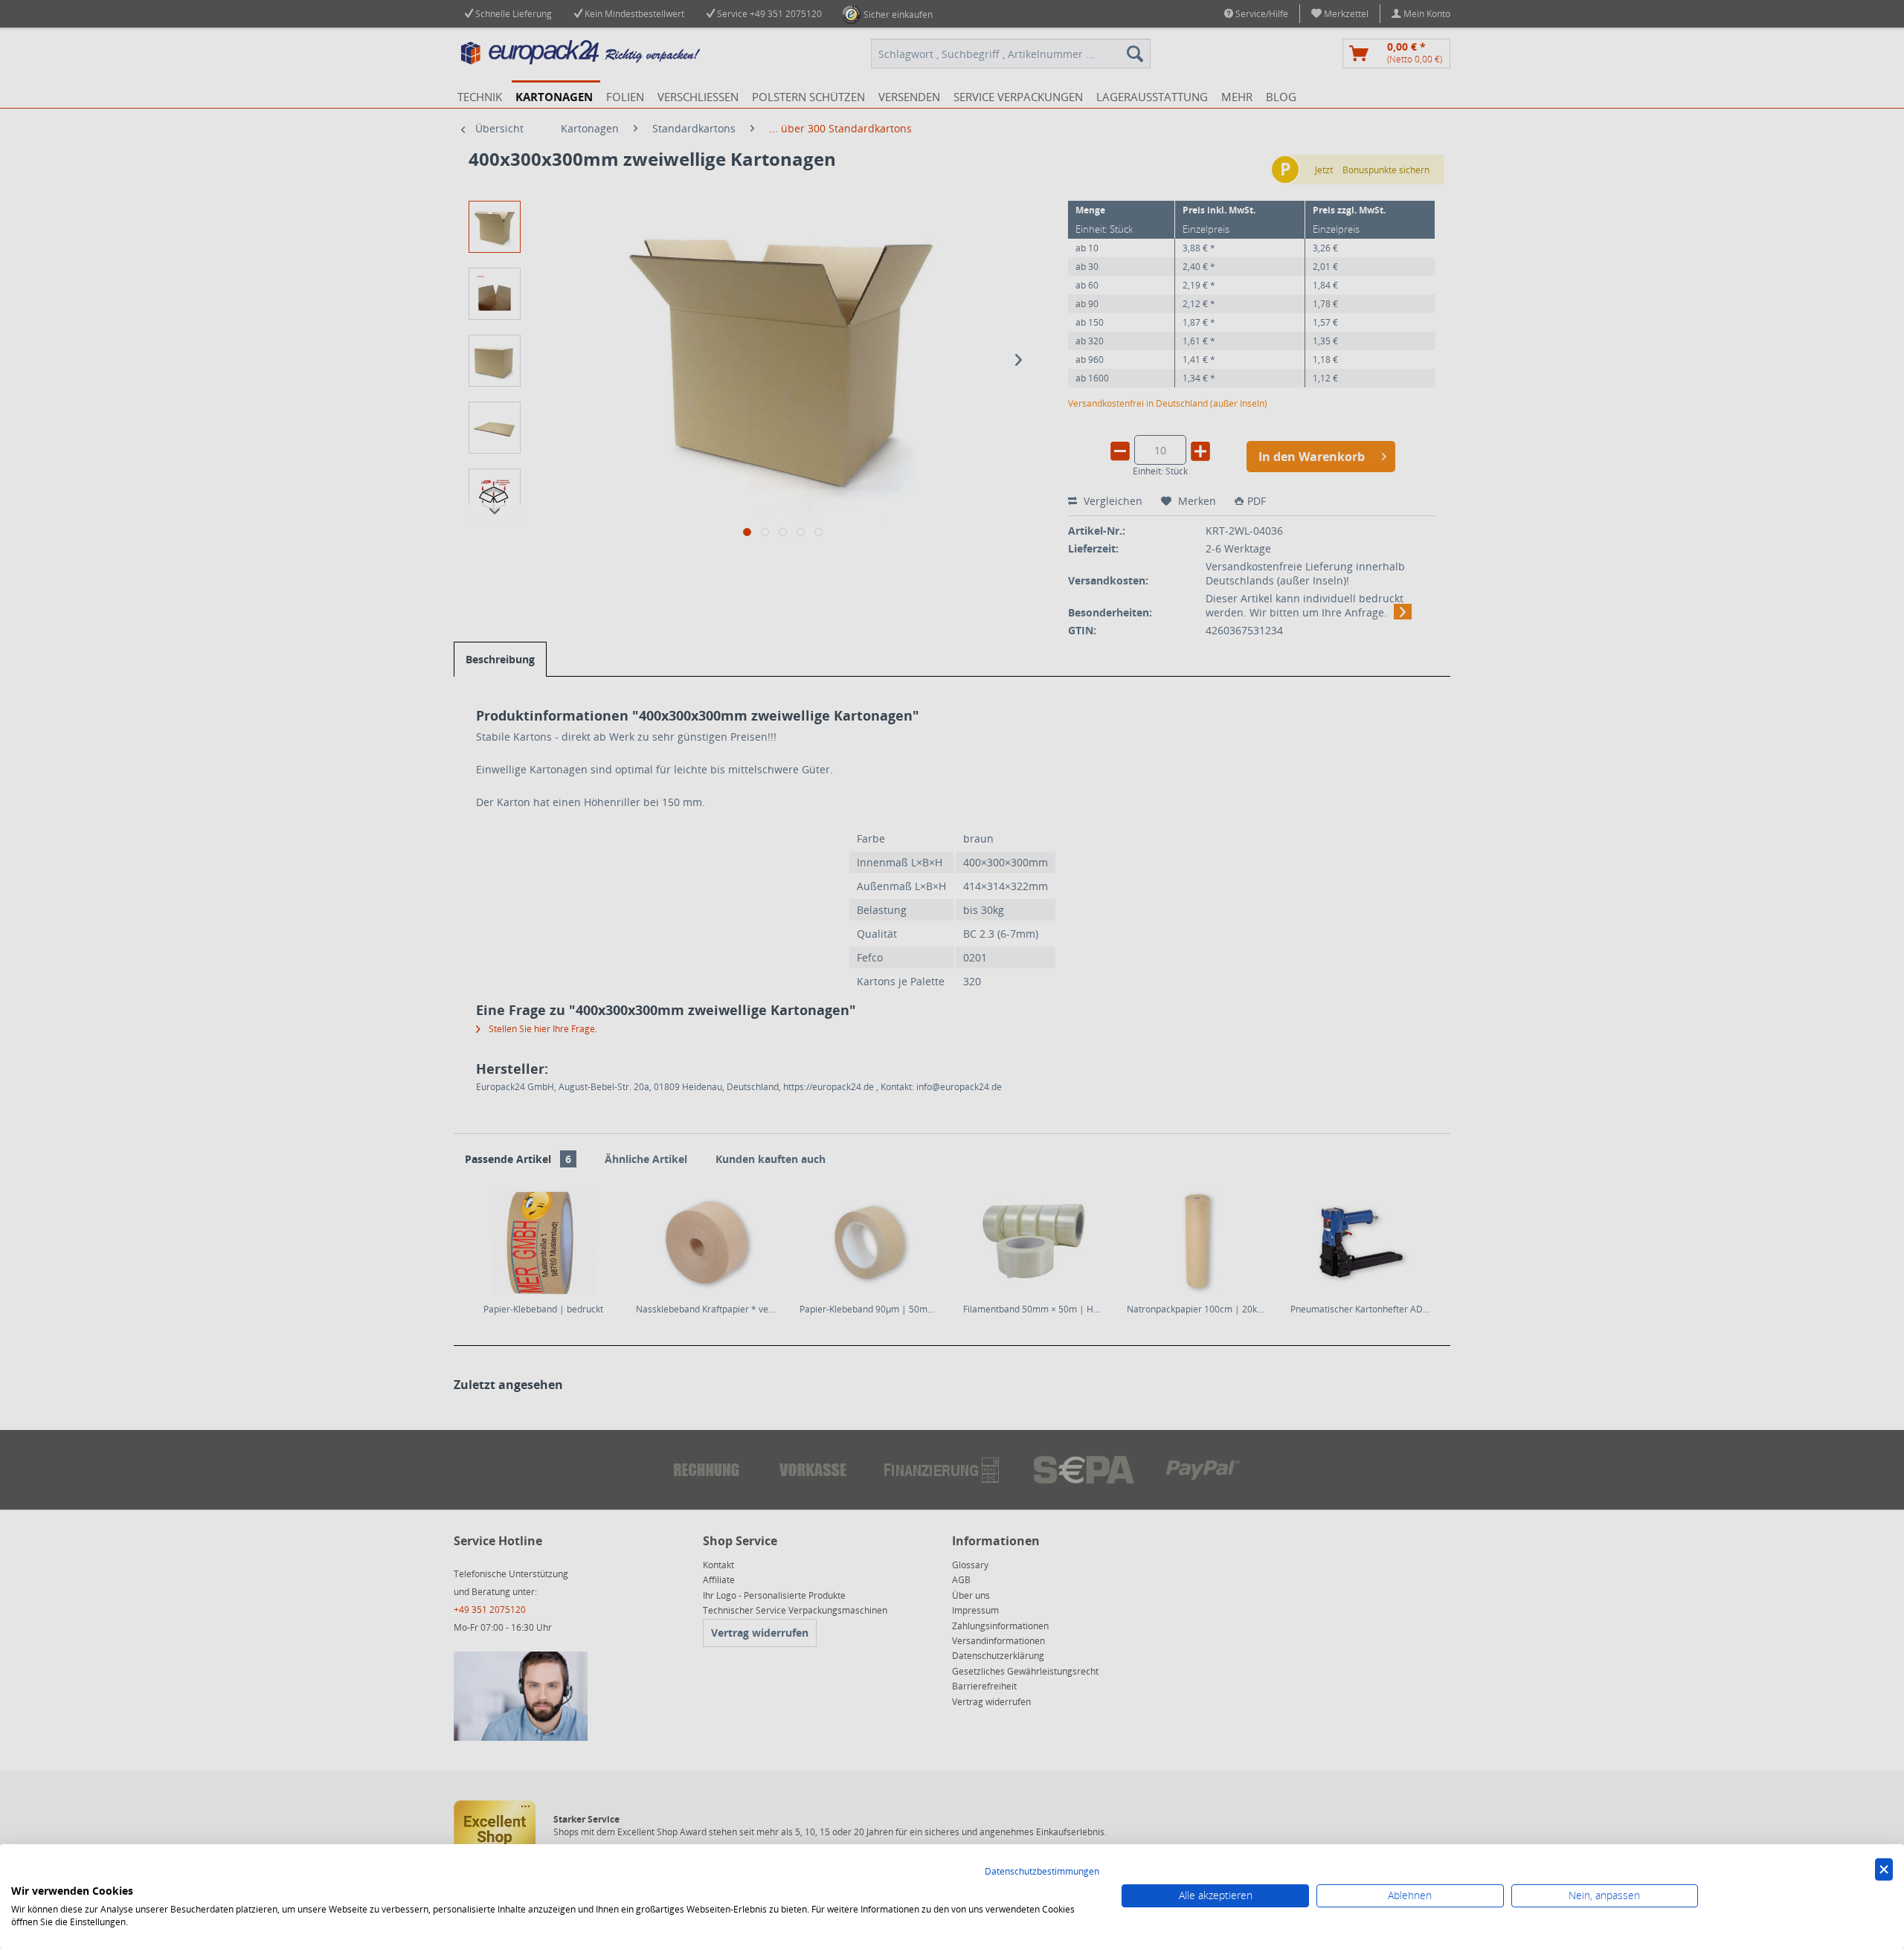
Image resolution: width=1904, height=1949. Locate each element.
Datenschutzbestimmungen (1042, 1871)
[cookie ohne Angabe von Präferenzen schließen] (1884, 1870)
